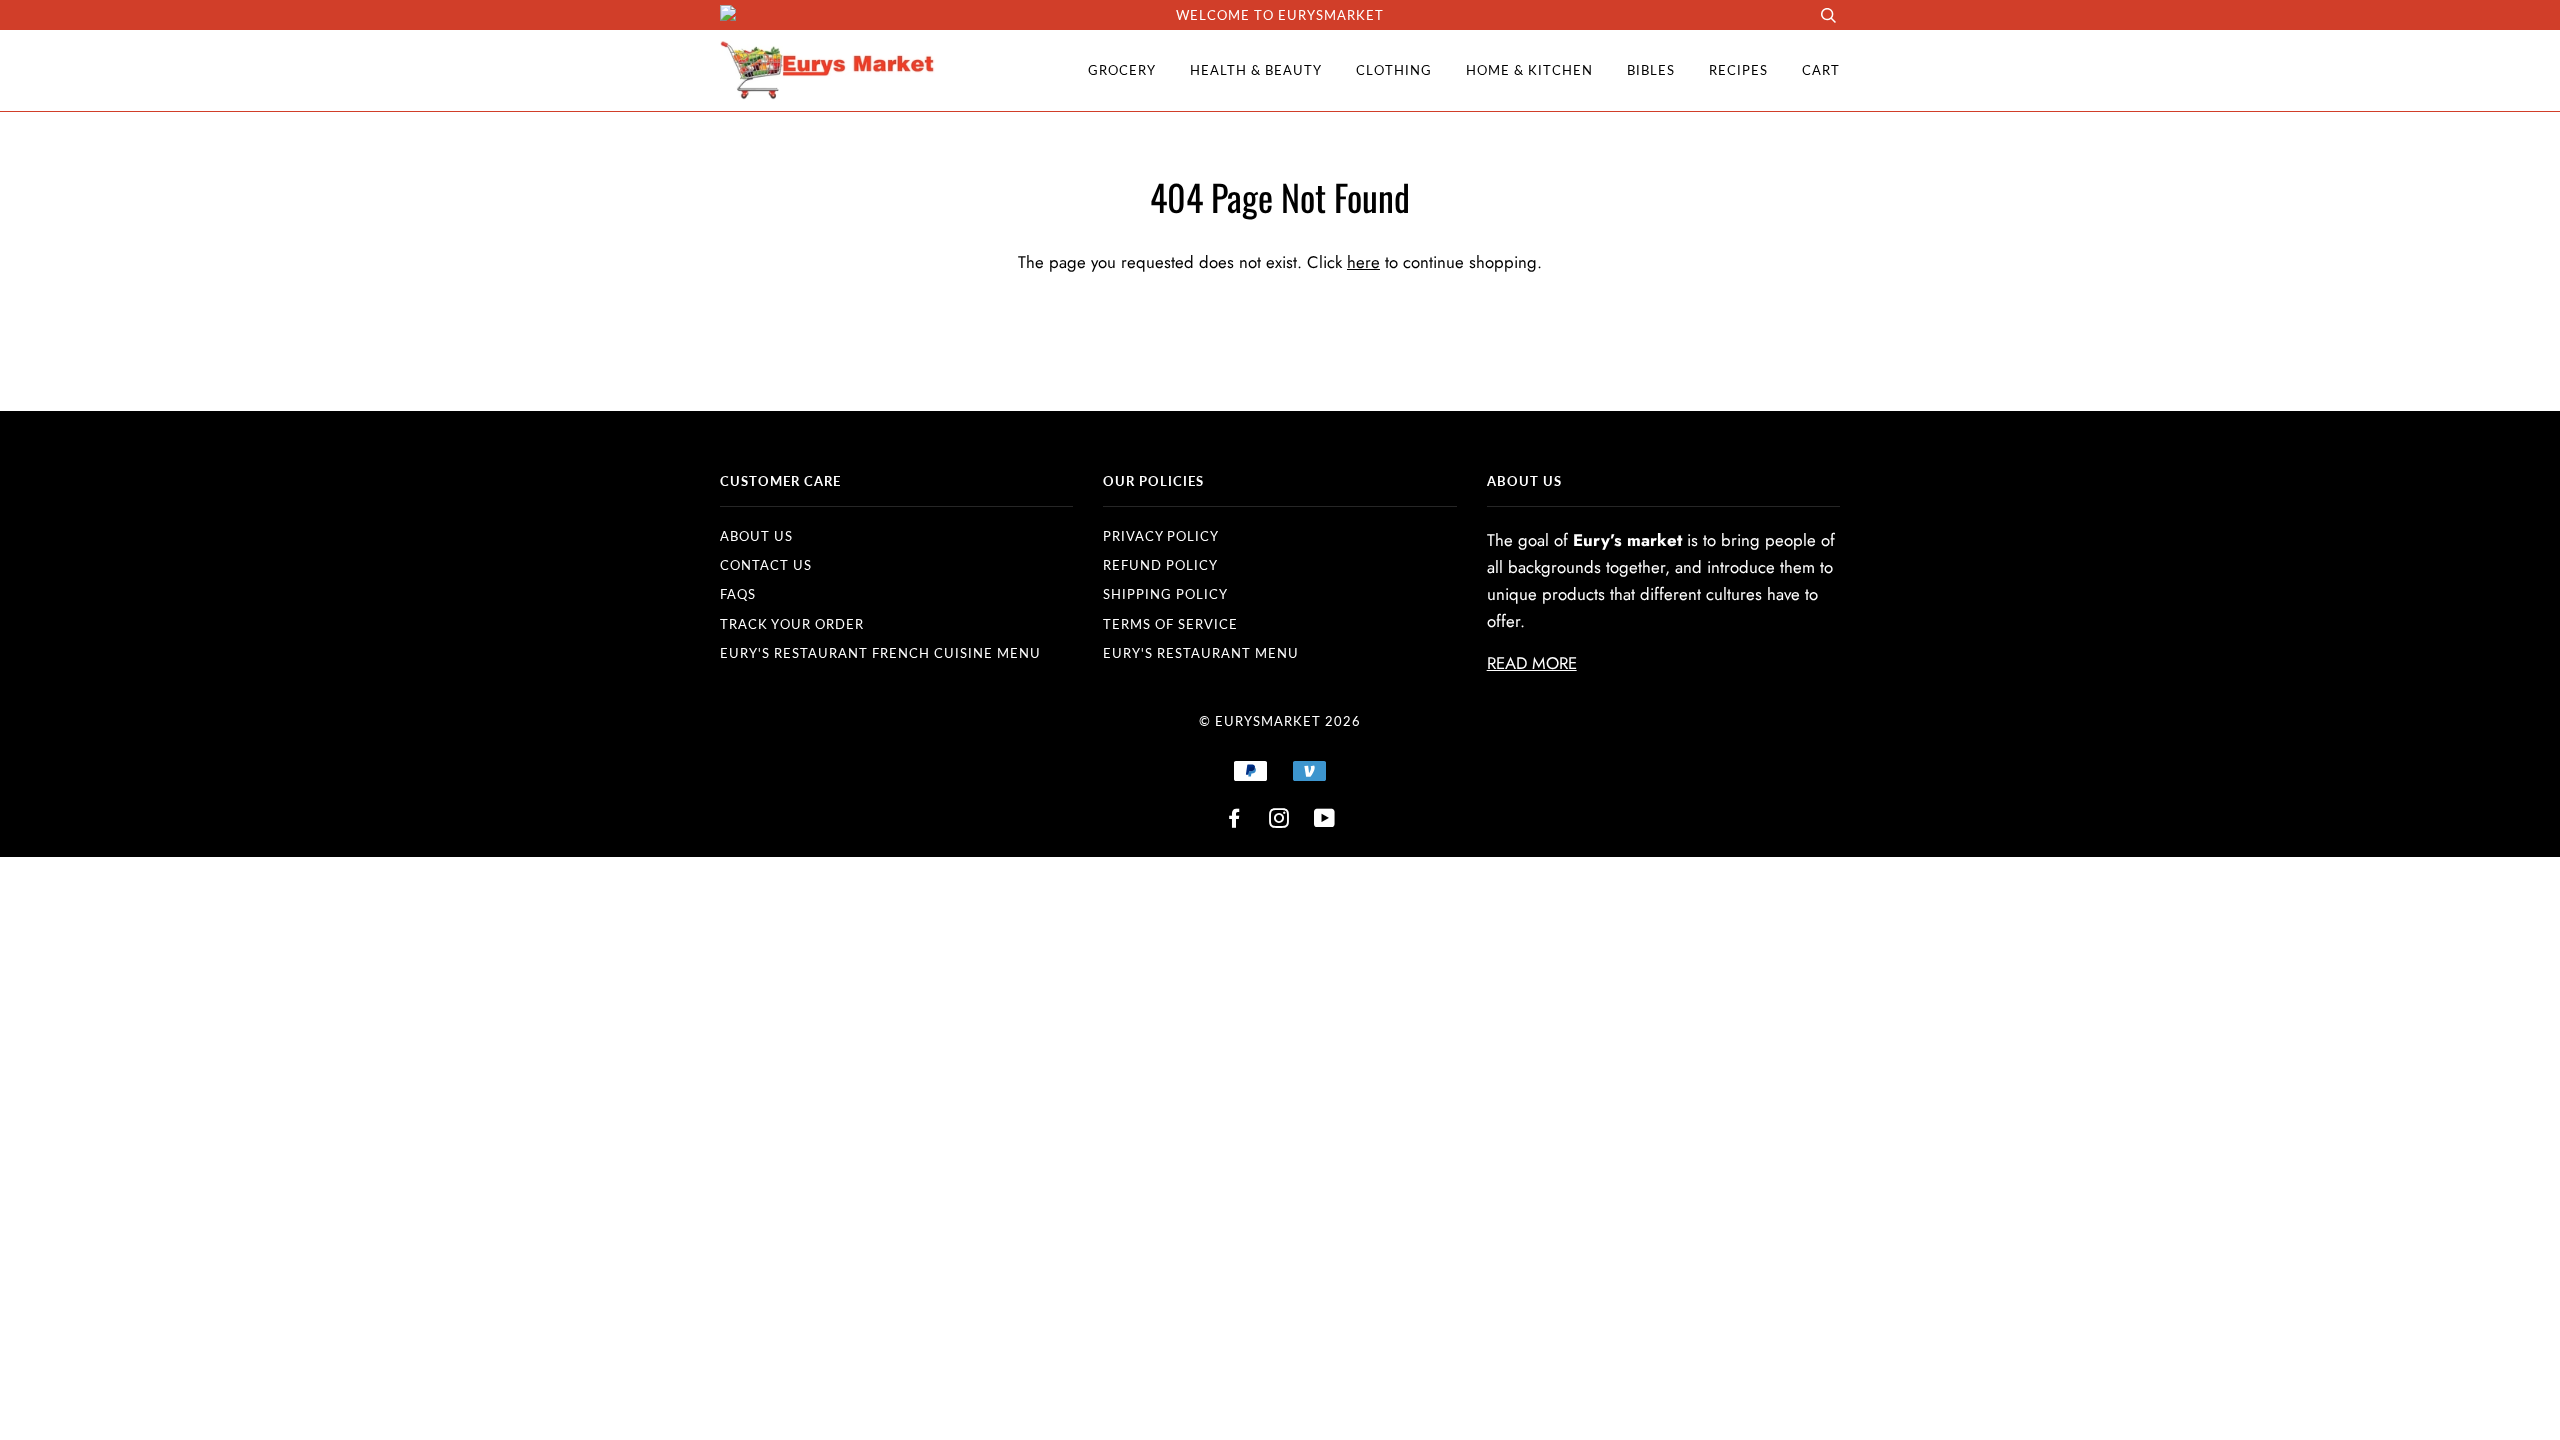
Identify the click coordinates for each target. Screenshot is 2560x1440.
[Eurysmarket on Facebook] (1234, 821)
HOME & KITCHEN (1529, 70)
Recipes (1738, 70)
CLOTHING (1394, 70)
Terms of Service (1170, 624)
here (1363, 262)
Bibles (1651, 70)
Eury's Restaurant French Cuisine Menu (880, 653)
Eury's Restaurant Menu (1201, 653)
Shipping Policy (1165, 594)
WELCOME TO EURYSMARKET (1280, 15)
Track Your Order (792, 624)
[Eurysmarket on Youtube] (1325, 821)
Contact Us (766, 565)
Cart (1821, 70)
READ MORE (1532, 663)
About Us (756, 536)
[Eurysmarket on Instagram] (1279, 821)
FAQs (738, 594)
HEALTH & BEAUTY (1256, 70)
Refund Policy (1160, 565)
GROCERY (1122, 70)
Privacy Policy (1161, 536)
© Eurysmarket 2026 (1280, 721)
